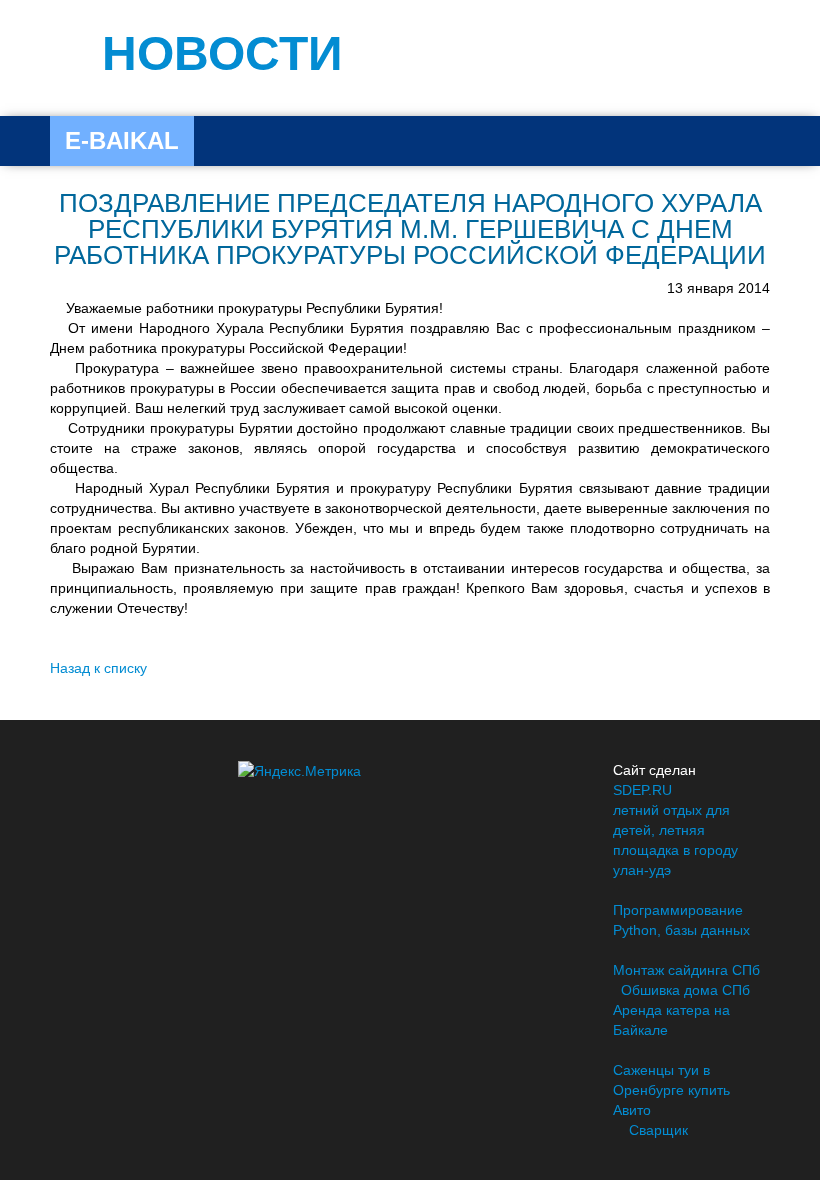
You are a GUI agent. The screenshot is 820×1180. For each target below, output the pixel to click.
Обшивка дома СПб (685, 990)
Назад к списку (98, 668)
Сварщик (658, 1130)
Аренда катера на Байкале (671, 1020)
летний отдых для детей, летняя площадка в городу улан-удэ (675, 840)
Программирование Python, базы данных (681, 920)
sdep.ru (642, 790)
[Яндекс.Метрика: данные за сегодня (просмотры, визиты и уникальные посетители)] (299, 771)
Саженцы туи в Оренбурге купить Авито (671, 1090)
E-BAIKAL (122, 140)
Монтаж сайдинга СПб (686, 970)
